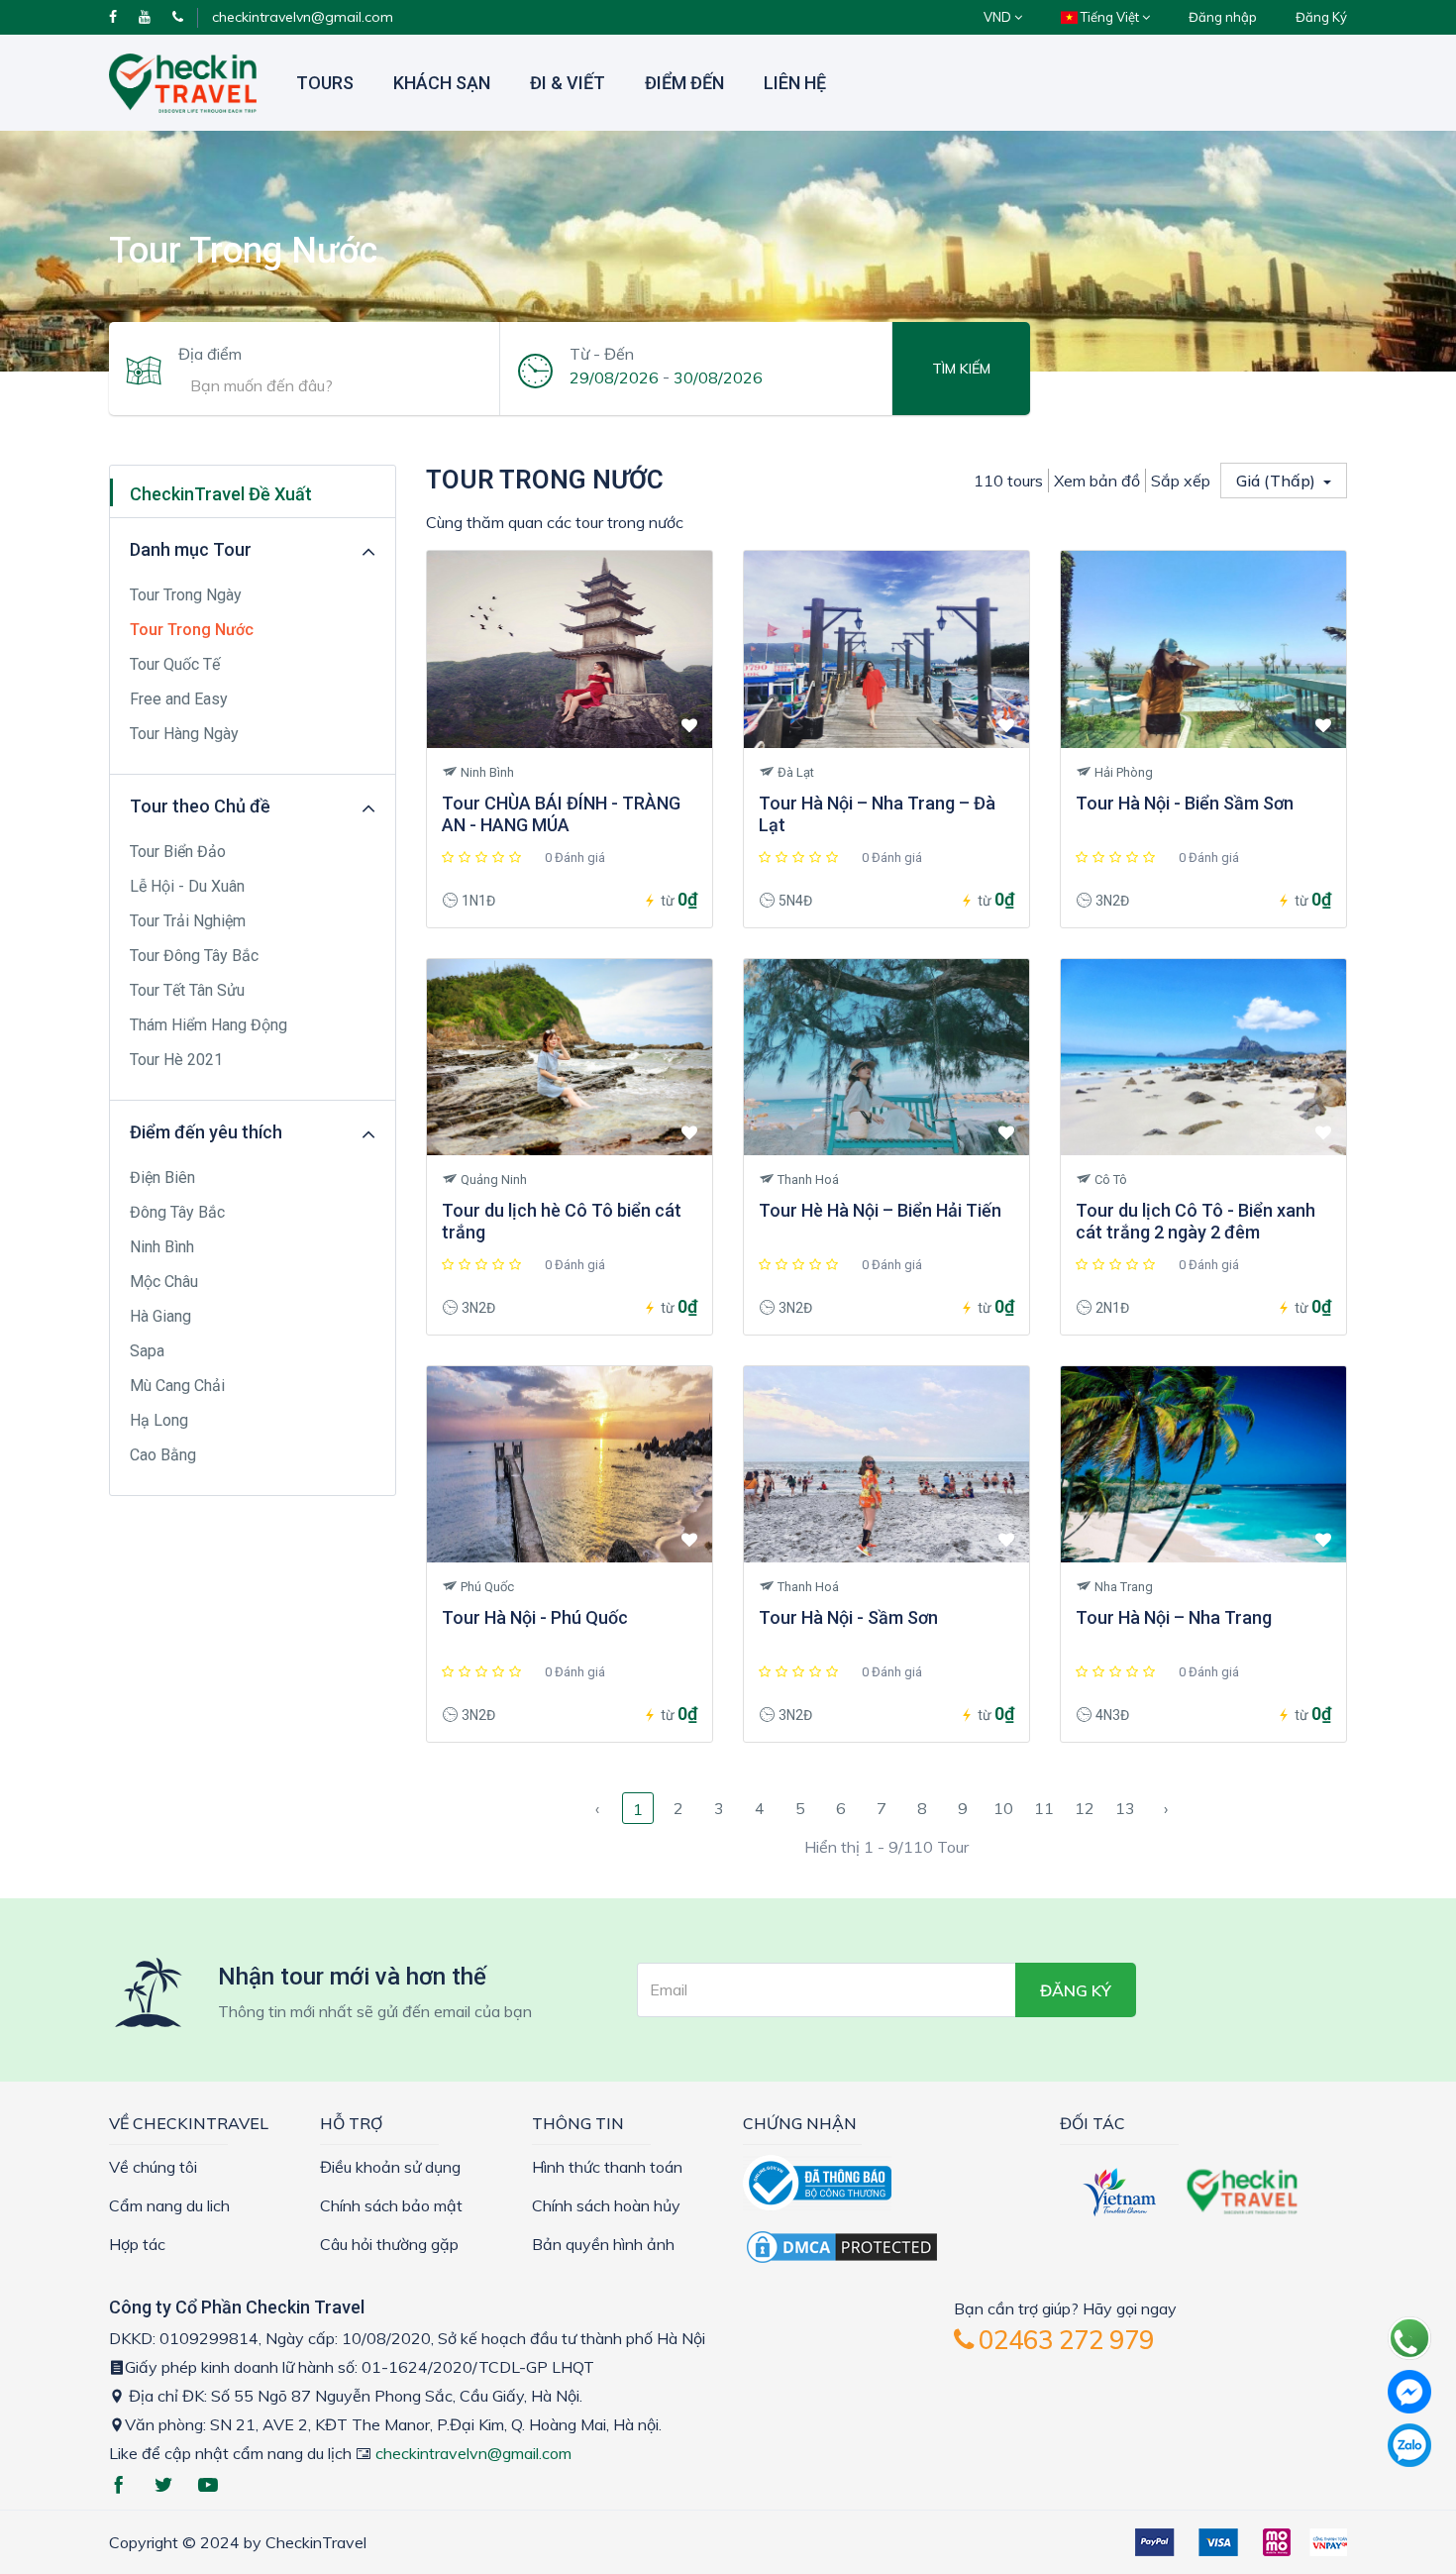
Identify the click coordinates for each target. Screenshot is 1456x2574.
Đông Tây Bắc (177, 1212)
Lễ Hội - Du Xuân (187, 886)
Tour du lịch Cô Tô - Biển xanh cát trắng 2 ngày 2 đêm (1196, 1221)
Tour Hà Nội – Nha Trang (1174, 1617)
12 (1085, 1808)
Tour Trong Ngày (186, 595)
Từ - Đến (602, 354)
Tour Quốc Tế (175, 664)
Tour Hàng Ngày (184, 734)
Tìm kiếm (961, 369)
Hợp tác (137, 2244)
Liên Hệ (795, 83)
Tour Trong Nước (192, 630)
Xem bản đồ (1097, 481)
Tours (325, 83)
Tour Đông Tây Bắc (194, 956)
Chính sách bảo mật (391, 2205)
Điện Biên (162, 1178)
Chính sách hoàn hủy (606, 2205)
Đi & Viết (568, 83)
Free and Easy (179, 699)
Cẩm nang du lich (169, 2205)
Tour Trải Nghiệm (188, 921)
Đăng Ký (1321, 17)
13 (1125, 1808)
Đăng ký (1076, 1990)
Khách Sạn (442, 83)
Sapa (147, 1351)
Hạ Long (159, 1420)
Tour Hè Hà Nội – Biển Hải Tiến (880, 1210)
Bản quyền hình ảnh (603, 2244)
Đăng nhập (1223, 17)
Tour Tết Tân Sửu (187, 990)
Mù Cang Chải (177, 1386)
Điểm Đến (684, 83)
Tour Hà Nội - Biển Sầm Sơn (1185, 803)
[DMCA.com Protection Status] (842, 2245)
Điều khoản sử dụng (390, 2167)
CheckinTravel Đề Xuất (221, 494)
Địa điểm (210, 354)
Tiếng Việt (1110, 17)
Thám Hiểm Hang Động (208, 1025)
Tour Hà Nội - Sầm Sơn (848, 1617)
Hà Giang (160, 1316)
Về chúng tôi (153, 2167)
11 (1044, 1808)
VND (999, 17)
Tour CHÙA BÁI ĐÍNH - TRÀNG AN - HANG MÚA (561, 814)
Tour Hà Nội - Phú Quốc (535, 1617)
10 (1003, 1808)
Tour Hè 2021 (176, 1060)
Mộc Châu (164, 1282)
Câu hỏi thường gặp (389, 2244)
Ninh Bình (162, 1247)
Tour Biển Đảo (178, 852)
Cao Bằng (163, 1455)
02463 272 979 (1063, 2340)
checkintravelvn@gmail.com (303, 17)
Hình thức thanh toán (607, 2167)
